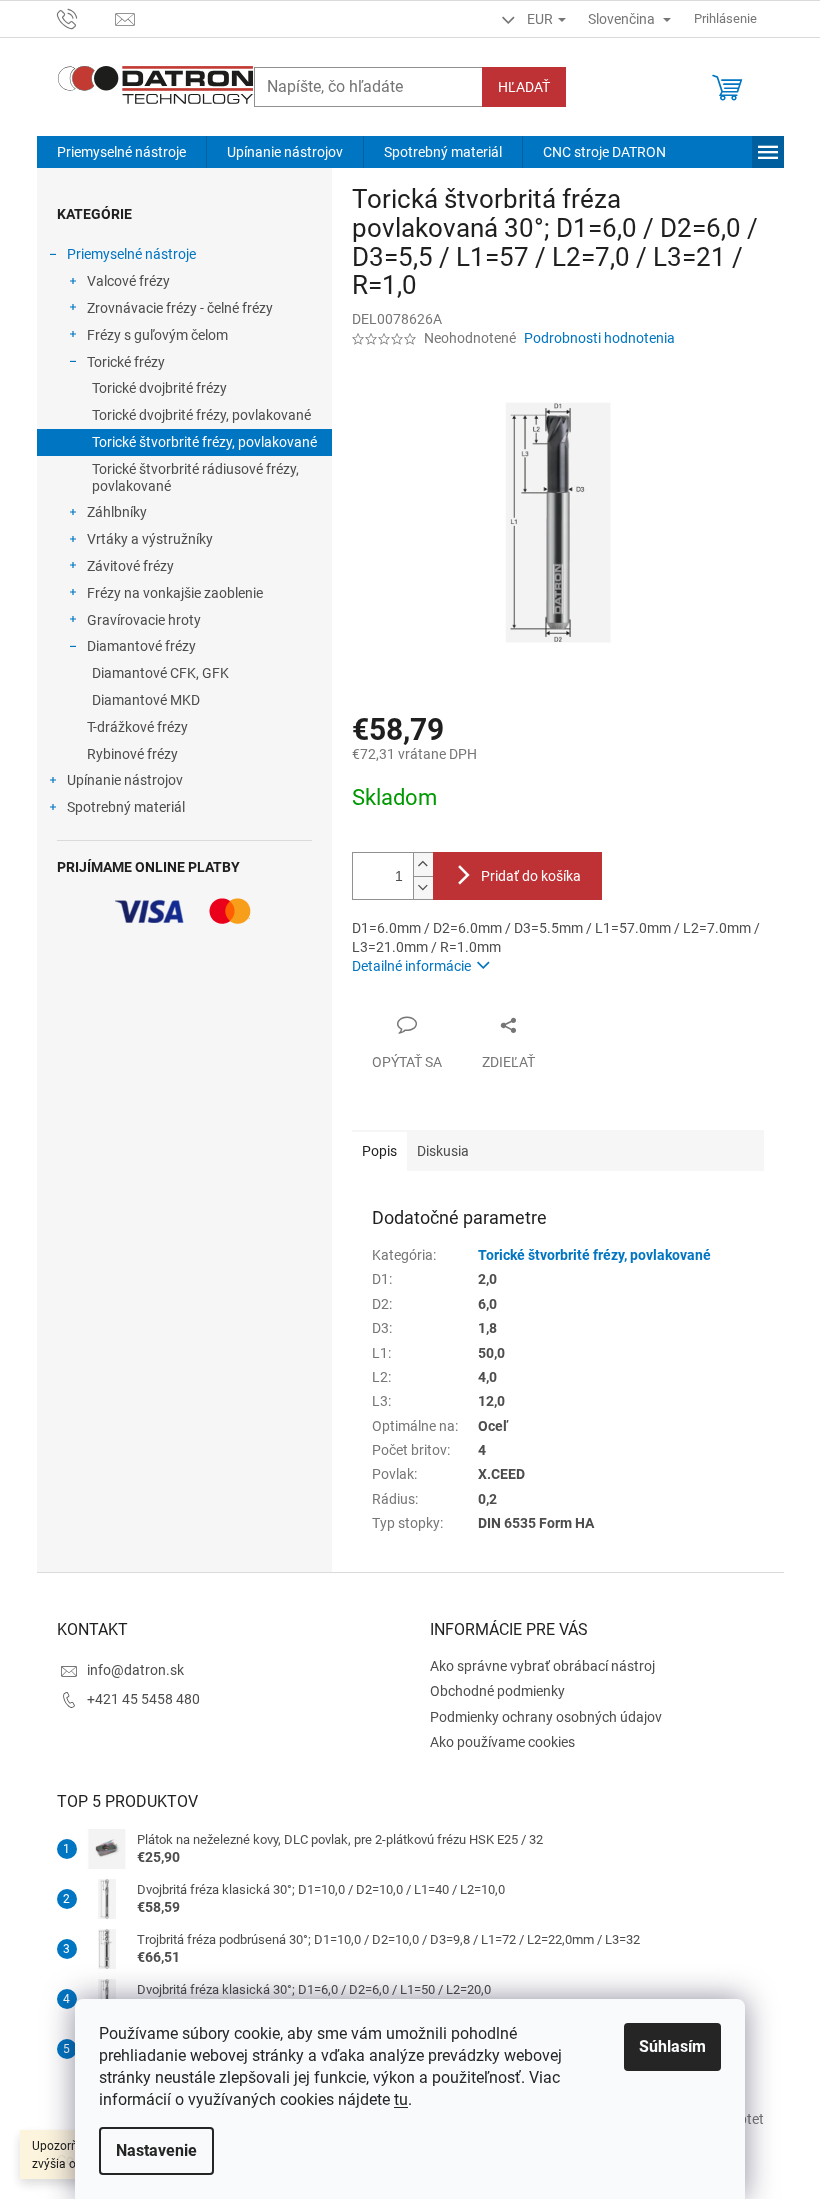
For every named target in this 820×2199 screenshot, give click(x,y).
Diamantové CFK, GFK (160, 673)
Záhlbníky (117, 512)
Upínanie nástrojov (125, 780)
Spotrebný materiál (126, 807)
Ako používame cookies (502, 1742)
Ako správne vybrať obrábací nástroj (542, 1666)
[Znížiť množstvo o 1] (423, 887)
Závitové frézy (130, 566)
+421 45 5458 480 (143, 1699)
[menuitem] (121, 152)
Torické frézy (126, 362)
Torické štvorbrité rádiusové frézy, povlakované (195, 477)
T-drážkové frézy (137, 727)
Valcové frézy (128, 281)
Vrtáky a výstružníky (150, 539)
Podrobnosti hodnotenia (599, 338)
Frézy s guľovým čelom (157, 335)
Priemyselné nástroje (131, 254)
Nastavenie (156, 2150)
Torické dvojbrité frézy (159, 388)
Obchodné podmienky (497, 1691)
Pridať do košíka (531, 876)
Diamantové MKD (146, 700)
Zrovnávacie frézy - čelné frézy (180, 308)
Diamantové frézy (141, 646)
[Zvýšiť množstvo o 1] (423, 864)
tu (401, 2099)
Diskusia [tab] (443, 1151)
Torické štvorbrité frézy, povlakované (204, 442)
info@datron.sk (135, 1670)
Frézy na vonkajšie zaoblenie (175, 593)
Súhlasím (672, 2046)
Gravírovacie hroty (144, 620)
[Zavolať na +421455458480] (86, 17)
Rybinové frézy (132, 754)
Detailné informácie (411, 966)
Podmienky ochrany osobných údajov (546, 1717)
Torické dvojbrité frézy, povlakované (201, 415)
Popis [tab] (379, 1151)
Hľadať (524, 87)
